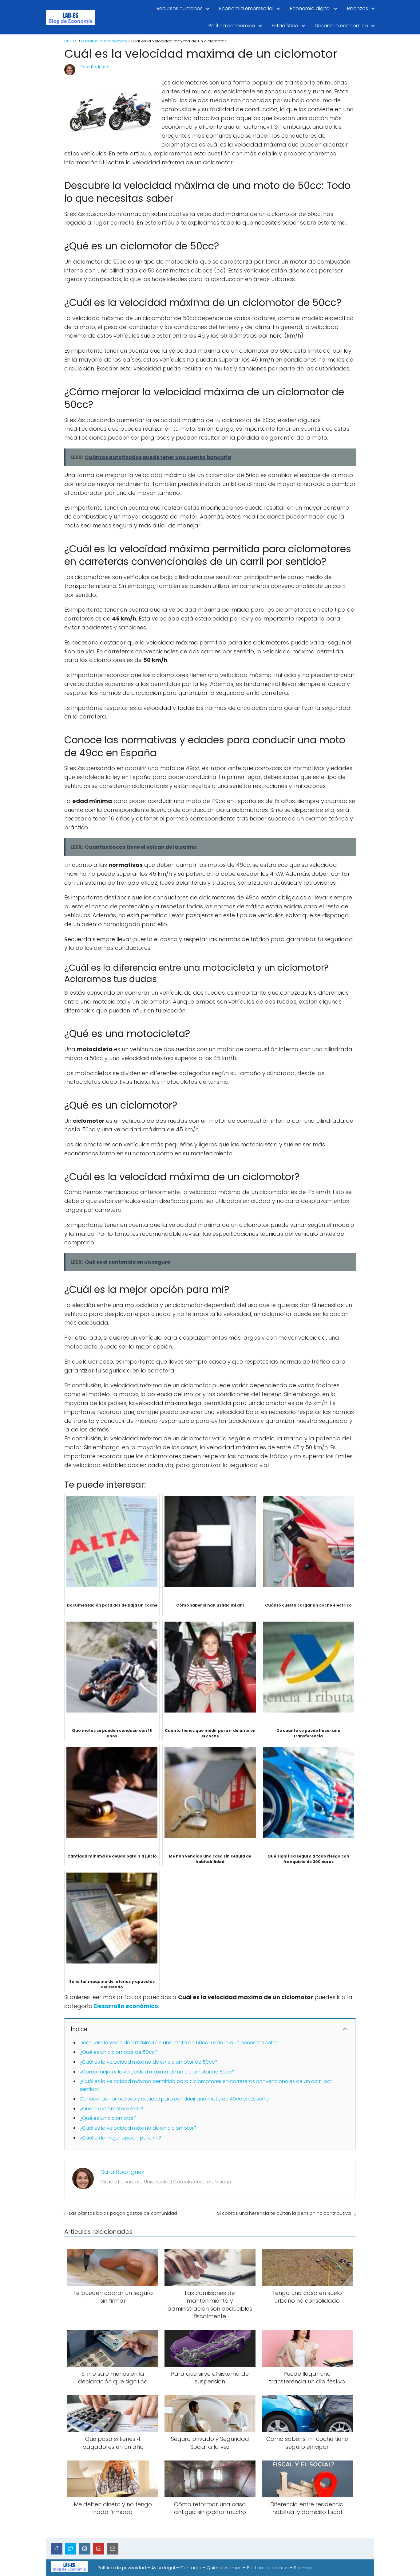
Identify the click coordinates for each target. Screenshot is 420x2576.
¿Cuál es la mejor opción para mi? (120, 2138)
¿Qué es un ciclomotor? (108, 2118)
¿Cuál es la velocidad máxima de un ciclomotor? (138, 2128)
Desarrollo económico (341, 26)
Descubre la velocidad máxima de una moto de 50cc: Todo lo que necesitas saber (179, 2043)
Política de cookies (268, 2568)
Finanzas (358, 8)
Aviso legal (163, 2568)
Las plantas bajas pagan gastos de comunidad (123, 2213)
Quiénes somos (224, 2568)
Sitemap (303, 2568)
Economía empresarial (246, 8)
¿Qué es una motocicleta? (111, 2109)
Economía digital (310, 8)
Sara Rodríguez (96, 67)
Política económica (232, 26)
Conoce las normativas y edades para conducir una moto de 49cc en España (174, 2099)
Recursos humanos (180, 8)
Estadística (285, 26)
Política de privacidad (122, 2568)
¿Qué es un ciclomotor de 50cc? (119, 2052)
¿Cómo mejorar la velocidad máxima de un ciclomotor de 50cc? (157, 2072)
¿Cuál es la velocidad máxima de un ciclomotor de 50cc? (149, 2062)
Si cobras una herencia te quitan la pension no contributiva (284, 2213)
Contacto (191, 2568)
